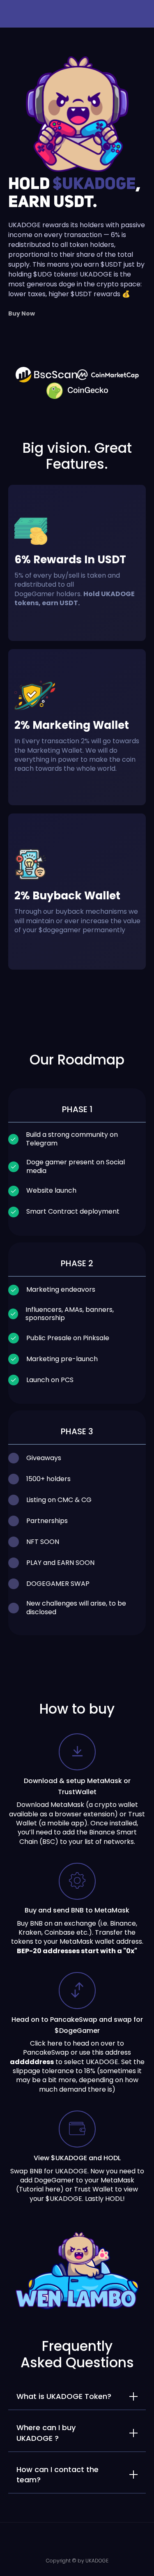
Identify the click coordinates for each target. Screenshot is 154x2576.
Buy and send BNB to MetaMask (77, 1910)
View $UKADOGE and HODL (77, 2158)
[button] (4, 16)
